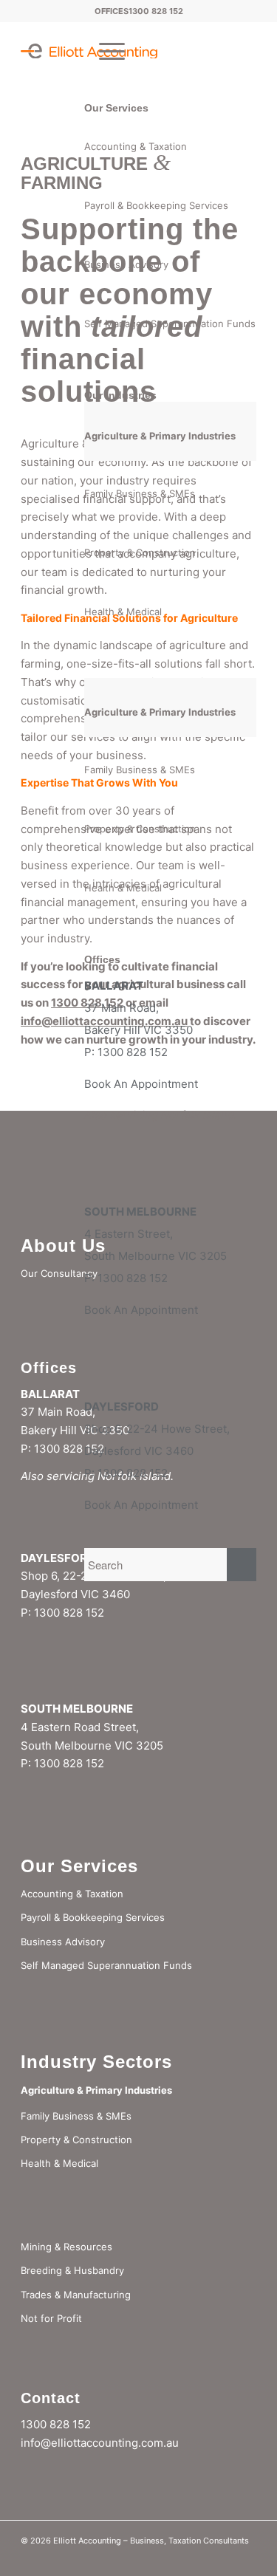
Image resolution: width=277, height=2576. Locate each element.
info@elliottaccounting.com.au (100, 2443)
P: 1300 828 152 (126, 1052)
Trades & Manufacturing (76, 2295)
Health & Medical (123, 612)
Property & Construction (140, 552)
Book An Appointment (141, 1084)
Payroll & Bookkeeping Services (156, 205)
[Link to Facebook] (245, 2558)
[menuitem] (105, 51)
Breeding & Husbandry (72, 2270)
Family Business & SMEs (140, 493)
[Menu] (105, 51)
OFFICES (112, 11)
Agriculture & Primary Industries (160, 436)
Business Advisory (126, 264)
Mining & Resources (66, 2247)
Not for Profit (51, 2318)
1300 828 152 (156, 11)
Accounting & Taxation (136, 146)
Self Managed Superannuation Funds (170, 323)
